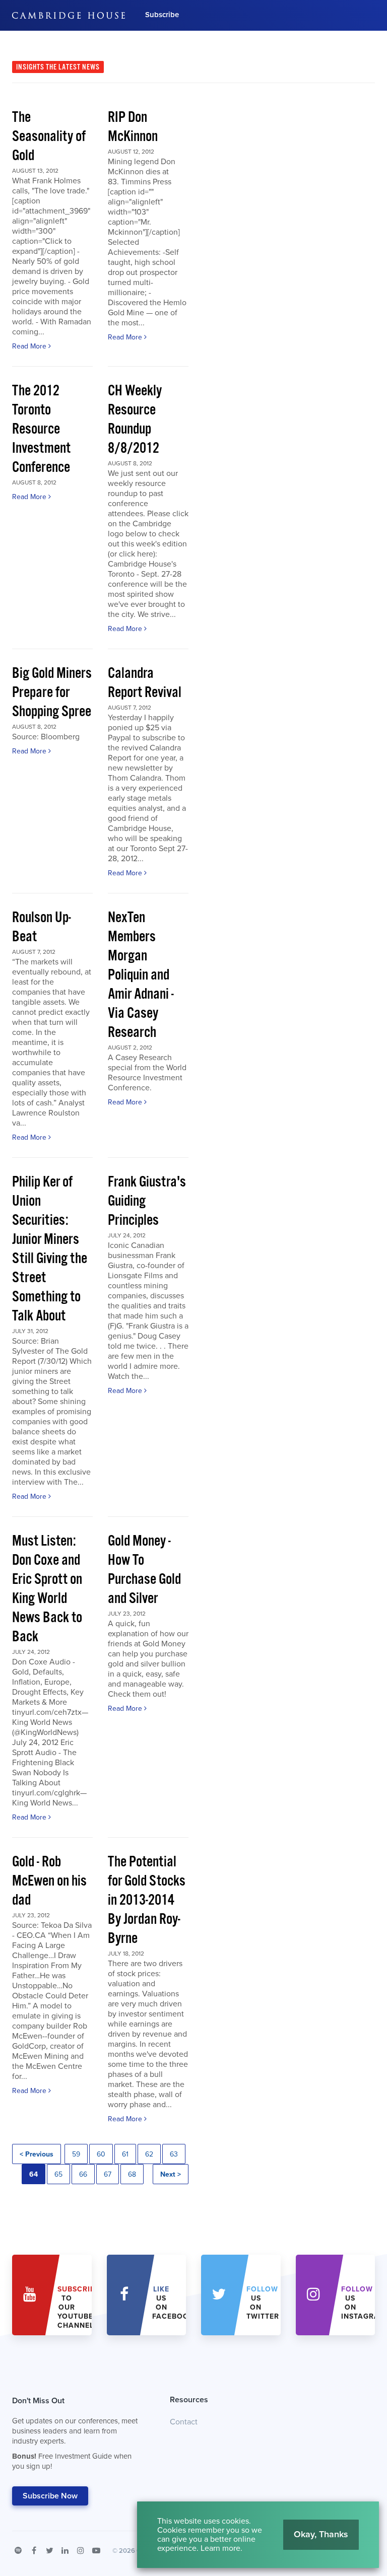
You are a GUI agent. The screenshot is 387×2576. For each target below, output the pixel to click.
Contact (184, 2422)
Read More (30, 346)
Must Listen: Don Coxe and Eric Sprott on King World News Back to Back (47, 1589)
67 (108, 2174)
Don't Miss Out (75, 2433)
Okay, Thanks (321, 2534)
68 (132, 2174)
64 (34, 2174)
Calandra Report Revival (145, 683)
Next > (171, 2174)
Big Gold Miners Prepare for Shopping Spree (52, 693)
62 (149, 2154)
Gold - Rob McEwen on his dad (49, 1881)
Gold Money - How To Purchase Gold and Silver (144, 1570)
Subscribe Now (50, 2496)
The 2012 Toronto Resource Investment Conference (41, 429)
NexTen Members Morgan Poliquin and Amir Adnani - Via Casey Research (141, 975)
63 (174, 2154)
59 (76, 2154)
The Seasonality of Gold (49, 137)
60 (101, 2154)
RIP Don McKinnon (133, 127)
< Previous (37, 2154)
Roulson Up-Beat (42, 927)
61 (125, 2154)
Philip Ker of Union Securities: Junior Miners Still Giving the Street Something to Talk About (50, 1249)
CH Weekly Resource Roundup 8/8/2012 (135, 420)
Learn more (220, 2548)
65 (58, 2174)
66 (83, 2174)
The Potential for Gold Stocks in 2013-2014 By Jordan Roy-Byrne (147, 1900)
